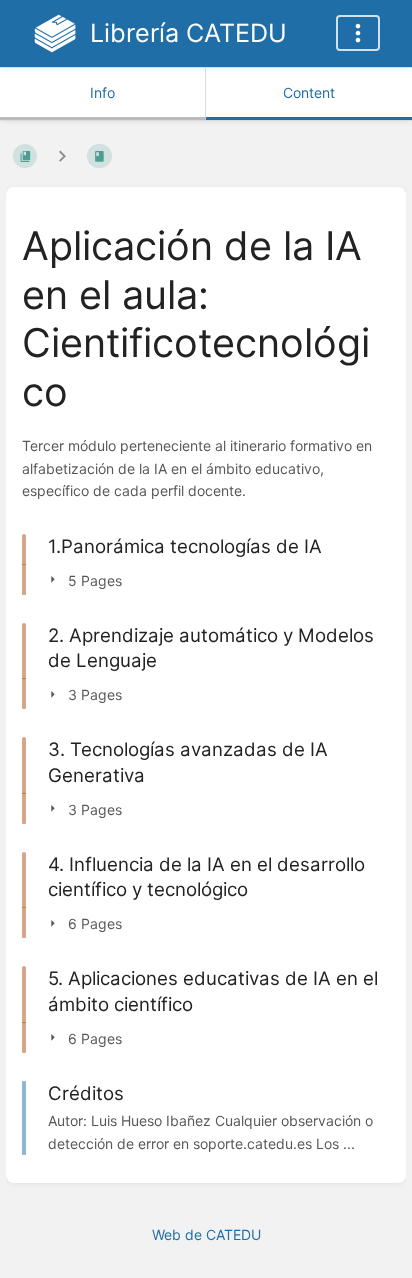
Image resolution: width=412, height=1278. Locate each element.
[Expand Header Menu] (358, 33)
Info (102, 92)
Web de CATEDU (206, 1234)
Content (309, 92)
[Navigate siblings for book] (62, 155)
